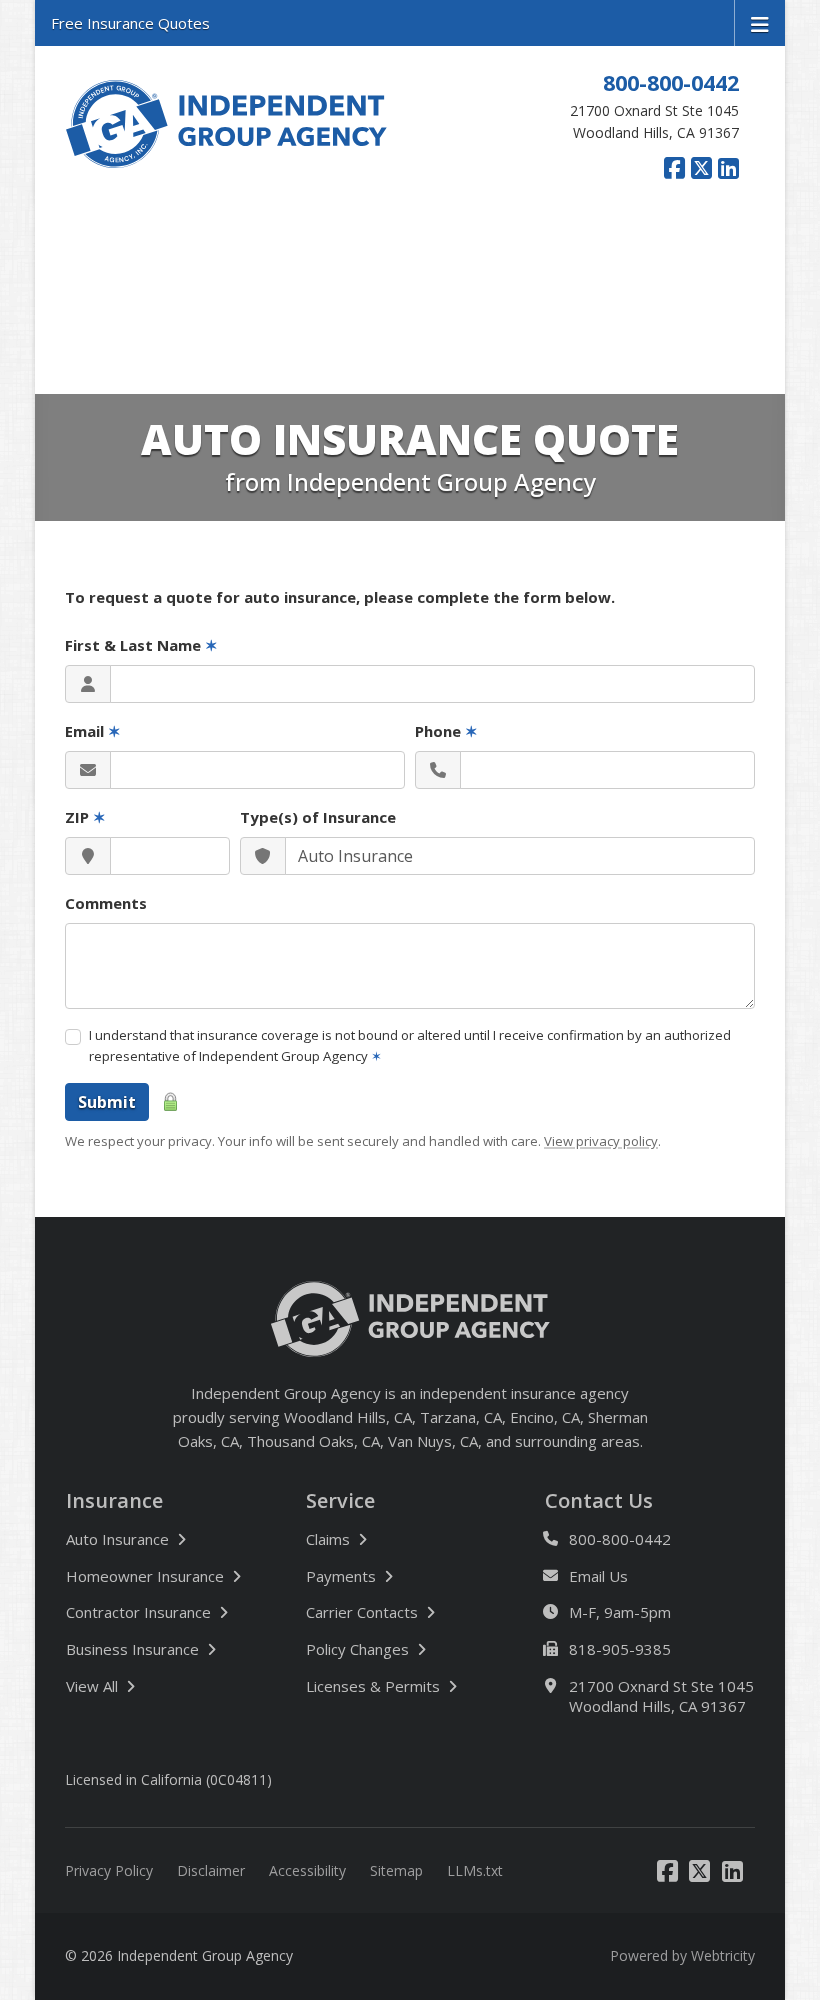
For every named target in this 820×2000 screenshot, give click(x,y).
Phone (446, 731)
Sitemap (396, 1870)
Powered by (682, 1955)
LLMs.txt (475, 1870)
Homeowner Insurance (145, 1576)
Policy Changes (357, 1649)
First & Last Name (141, 645)
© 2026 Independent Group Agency (179, 1955)
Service (340, 1501)
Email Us (598, 1576)
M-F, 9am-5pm (620, 1612)
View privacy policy (601, 1141)
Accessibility (307, 1870)
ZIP (85, 817)
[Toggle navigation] (760, 23)
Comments (106, 903)
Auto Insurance (117, 1539)
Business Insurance (132, 1649)
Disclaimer (211, 1870)
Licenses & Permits (373, 1686)
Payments (341, 1576)
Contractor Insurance (138, 1612)
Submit (107, 1102)
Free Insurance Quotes (130, 23)
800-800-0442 (671, 82)
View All (158, 1685)
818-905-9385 (620, 1649)
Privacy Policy (109, 1870)
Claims (328, 1539)
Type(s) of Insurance (318, 817)
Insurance (114, 1501)
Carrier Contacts (362, 1612)
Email (93, 731)
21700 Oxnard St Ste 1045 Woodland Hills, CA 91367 (661, 1696)
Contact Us (599, 1501)
